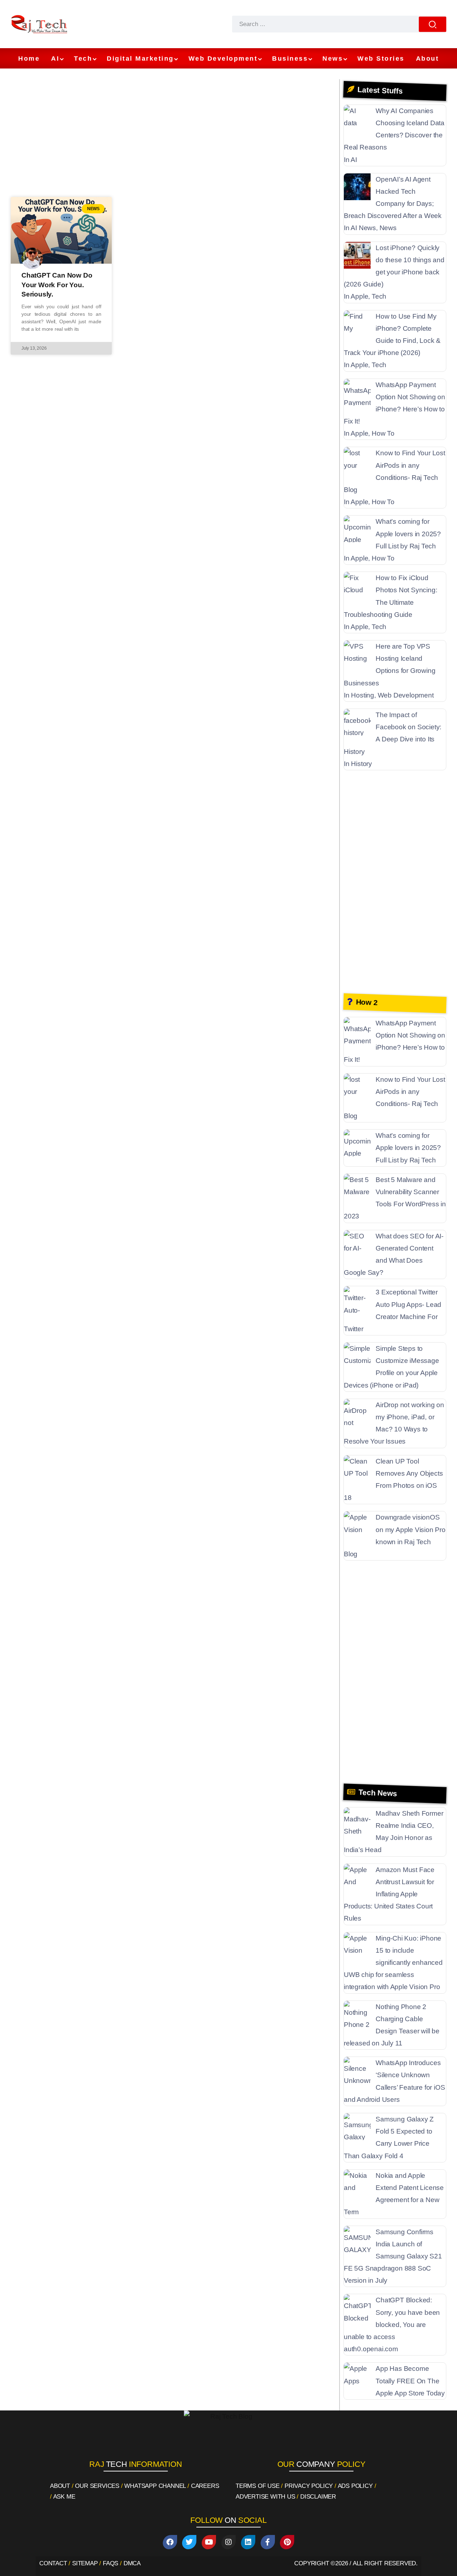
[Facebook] (170, 2542)
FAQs (111, 2563)
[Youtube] (209, 2542)
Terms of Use (258, 2486)
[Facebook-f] (268, 2542)
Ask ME (64, 2497)
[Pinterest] (287, 2542)
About (60, 2486)
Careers (205, 2486)
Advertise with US (265, 2497)
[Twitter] (189, 2542)
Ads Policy (355, 2486)
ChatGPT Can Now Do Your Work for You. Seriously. (57, 285)
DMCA (132, 2563)
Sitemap (85, 2563)
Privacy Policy (309, 2486)
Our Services (97, 2486)
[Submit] (433, 24)
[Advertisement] (173, 136)
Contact (53, 2563)
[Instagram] (228, 2542)
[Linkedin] (248, 2542)
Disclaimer (318, 2497)
